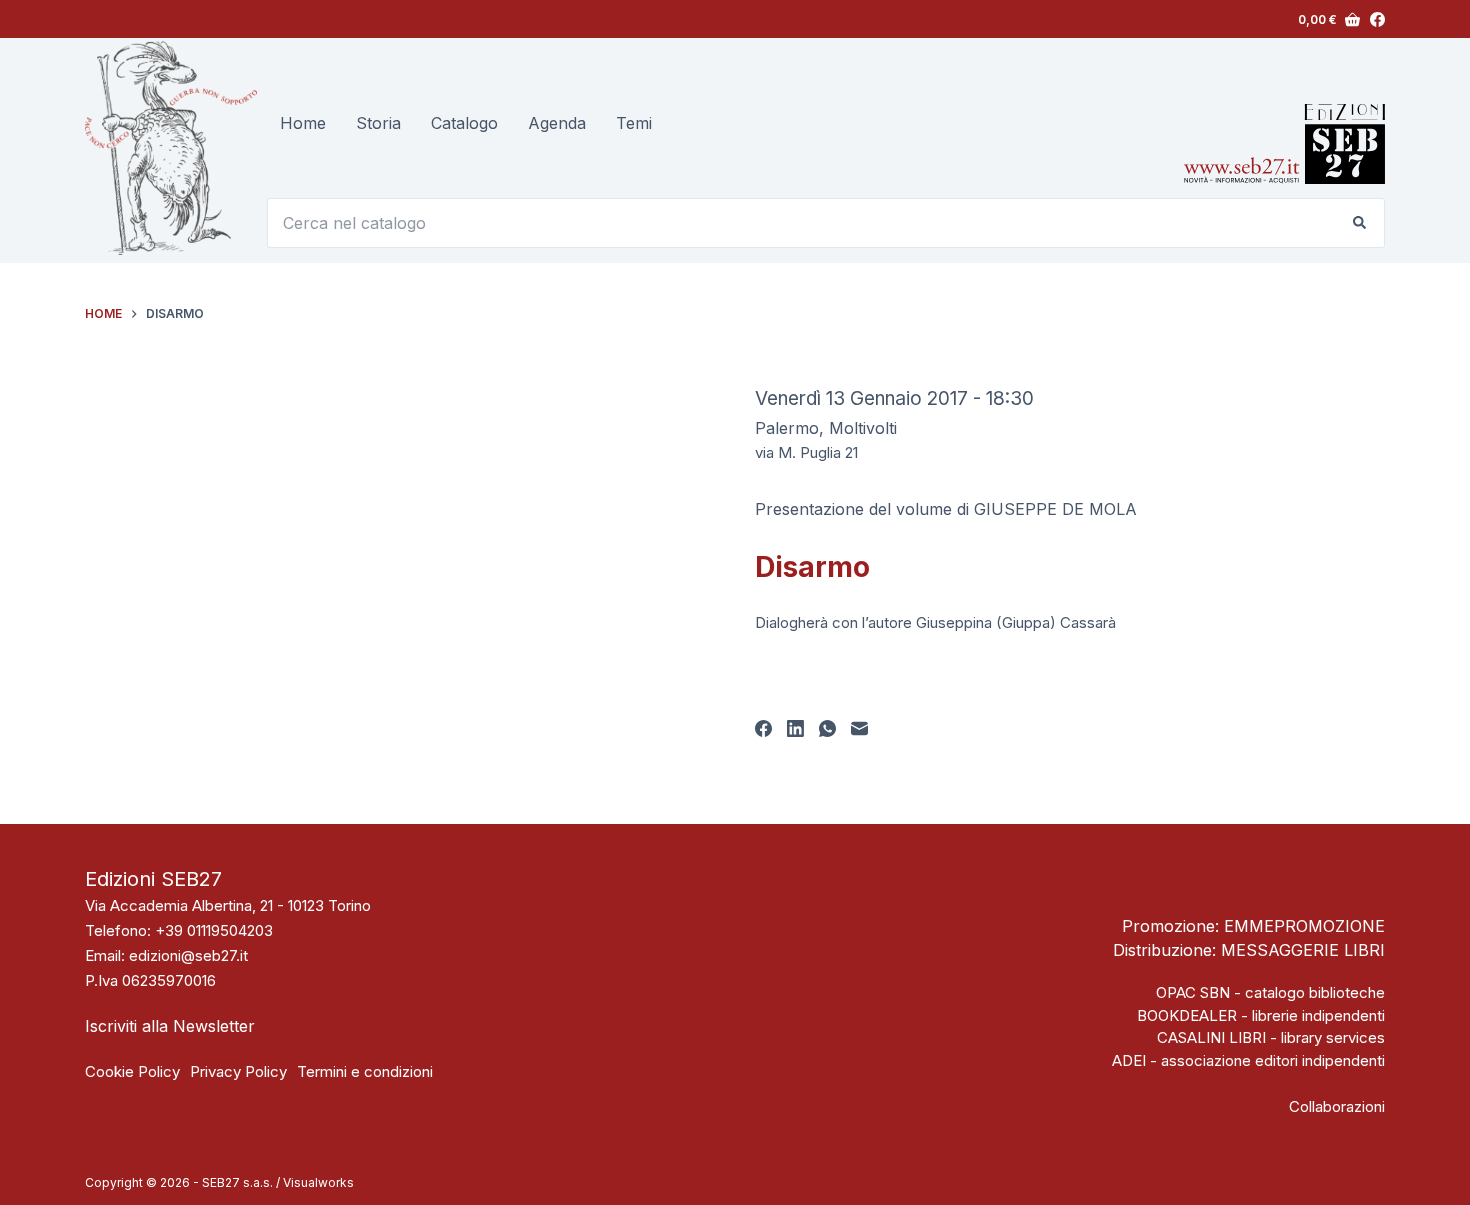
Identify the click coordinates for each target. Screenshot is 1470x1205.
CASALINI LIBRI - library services (1271, 1037)
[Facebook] (1377, 19)
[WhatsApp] (827, 728)
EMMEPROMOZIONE (1304, 926)
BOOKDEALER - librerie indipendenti (1261, 1015)
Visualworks (318, 1182)
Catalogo (464, 123)
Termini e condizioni (365, 1071)
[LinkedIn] (795, 728)
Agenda (557, 123)
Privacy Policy (238, 1071)
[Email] (859, 728)
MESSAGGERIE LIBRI (1303, 950)
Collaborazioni (1337, 1106)
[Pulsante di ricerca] (1360, 223)
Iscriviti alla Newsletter (170, 1026)
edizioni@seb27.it (188, 955)
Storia (378, 123)
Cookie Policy (132, 1071)
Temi (634, 123)
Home (303, 123)
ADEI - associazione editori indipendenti (1248, 1060)
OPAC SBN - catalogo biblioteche (1270, 992)
